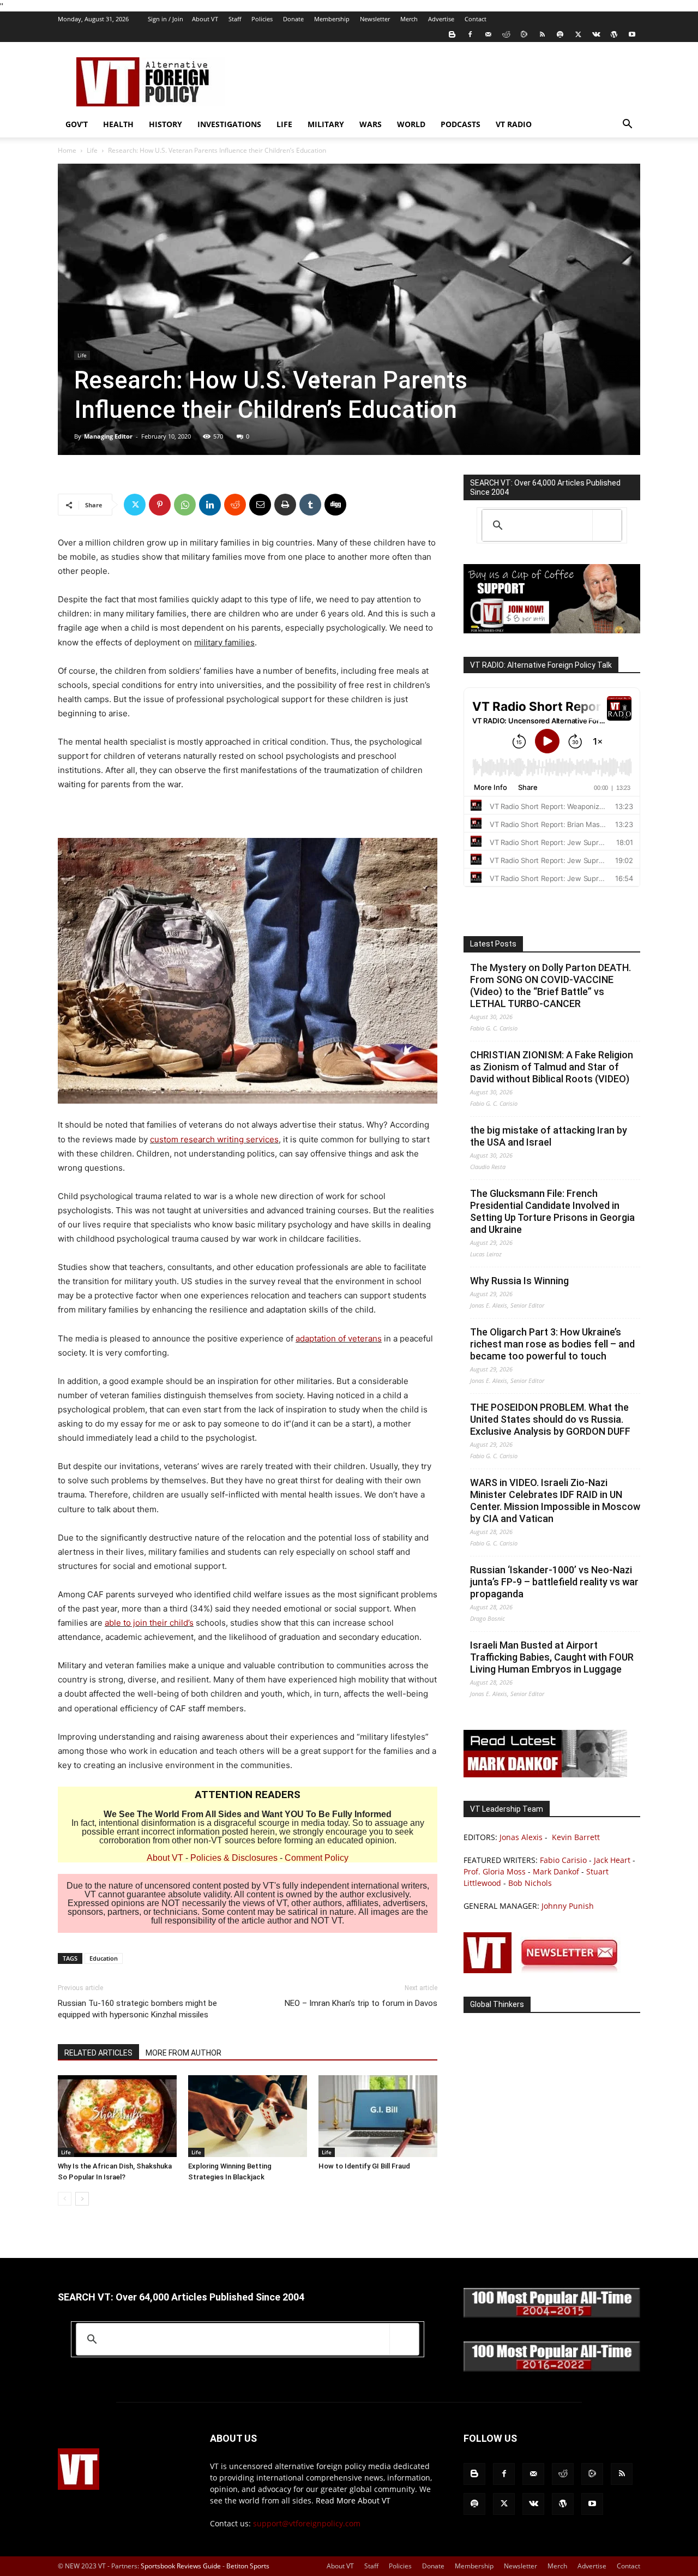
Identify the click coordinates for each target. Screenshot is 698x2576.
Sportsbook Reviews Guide (181, 2566)
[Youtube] (632, 34)
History (166, 124)
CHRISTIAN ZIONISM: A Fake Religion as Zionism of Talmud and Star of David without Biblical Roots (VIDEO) (552, 1067)
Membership (332, 19)
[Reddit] (506, 34)
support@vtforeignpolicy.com (307, 2523)
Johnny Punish (568, 1906)
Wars (371, 124)
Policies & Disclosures (234, 1858)
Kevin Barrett (576, 1837)
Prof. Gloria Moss (495, 1871)
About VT (205, 19)
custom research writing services (214, 1139)
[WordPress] (614, 34)
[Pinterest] (160, 505)
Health (118, 124)
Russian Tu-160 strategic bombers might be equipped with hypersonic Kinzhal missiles (137, 2009)
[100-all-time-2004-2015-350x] (552, 2315)
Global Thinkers (497, 2004)
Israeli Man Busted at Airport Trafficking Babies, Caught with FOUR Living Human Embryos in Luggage (552, 1657)
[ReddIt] (235, 505)
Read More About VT (353, 2500)
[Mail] (488, 34)
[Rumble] (524, 34)
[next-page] (82, 2199)
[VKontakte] (596, 34)
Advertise (441, 19)
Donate (293, 19)
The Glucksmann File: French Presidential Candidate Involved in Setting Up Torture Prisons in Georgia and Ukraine (552, 1211)
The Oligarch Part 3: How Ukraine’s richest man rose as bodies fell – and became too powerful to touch (552, 1344)
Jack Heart (612, 1860)
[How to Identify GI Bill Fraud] (378, 2116)
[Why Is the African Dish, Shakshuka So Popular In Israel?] (117, 2116)
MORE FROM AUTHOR (183, 2053)
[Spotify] (560, 34)
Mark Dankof (556, 1871)
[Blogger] (452, 34)
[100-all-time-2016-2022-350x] (552, 2369)
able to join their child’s (149, 1623)
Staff (235, 19)
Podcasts (461, 124)
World (411, 124)
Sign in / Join (166, 19)
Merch (409, 19)
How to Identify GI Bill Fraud (364, 2166)
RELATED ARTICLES (98, 2053)
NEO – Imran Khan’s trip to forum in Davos (361, 2003)
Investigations (229, 124)
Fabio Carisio (563, 1860)
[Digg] (335, 505)
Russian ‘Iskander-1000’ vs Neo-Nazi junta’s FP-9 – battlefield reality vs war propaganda (554, 1582)
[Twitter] (578, 34)
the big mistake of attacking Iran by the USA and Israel (549, 1136)
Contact (476, 19)
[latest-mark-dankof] (545, 1774)
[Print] (285, 505)
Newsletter (375, 19)
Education (104, 1958)
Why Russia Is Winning (519, 1281)
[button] (627, 125)
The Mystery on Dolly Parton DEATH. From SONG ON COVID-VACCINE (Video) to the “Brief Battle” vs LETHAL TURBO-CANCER (550, 986)
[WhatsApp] (185, 505)
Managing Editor (108, 436)
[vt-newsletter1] (545, 1970)
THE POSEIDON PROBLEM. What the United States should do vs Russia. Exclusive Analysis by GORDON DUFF (550, 1419)
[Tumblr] (310, 505)
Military (326, 124)
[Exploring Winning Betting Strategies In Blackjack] (248, 2116)
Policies (262, 19)
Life (284, 124)
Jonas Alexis (521, 1837)
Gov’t (77, 124)
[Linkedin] (210, 505)
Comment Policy (317, 1858)
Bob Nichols (530, 1883)
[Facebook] (470, 34)
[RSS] (542, 34)
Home (67, 150)
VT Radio (514, 124)
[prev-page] (65, 2199)
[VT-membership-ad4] (552, 630)
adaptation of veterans (339, 1338)
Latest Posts (493, 944)
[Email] (260, 505)
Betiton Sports (248, 2566)
